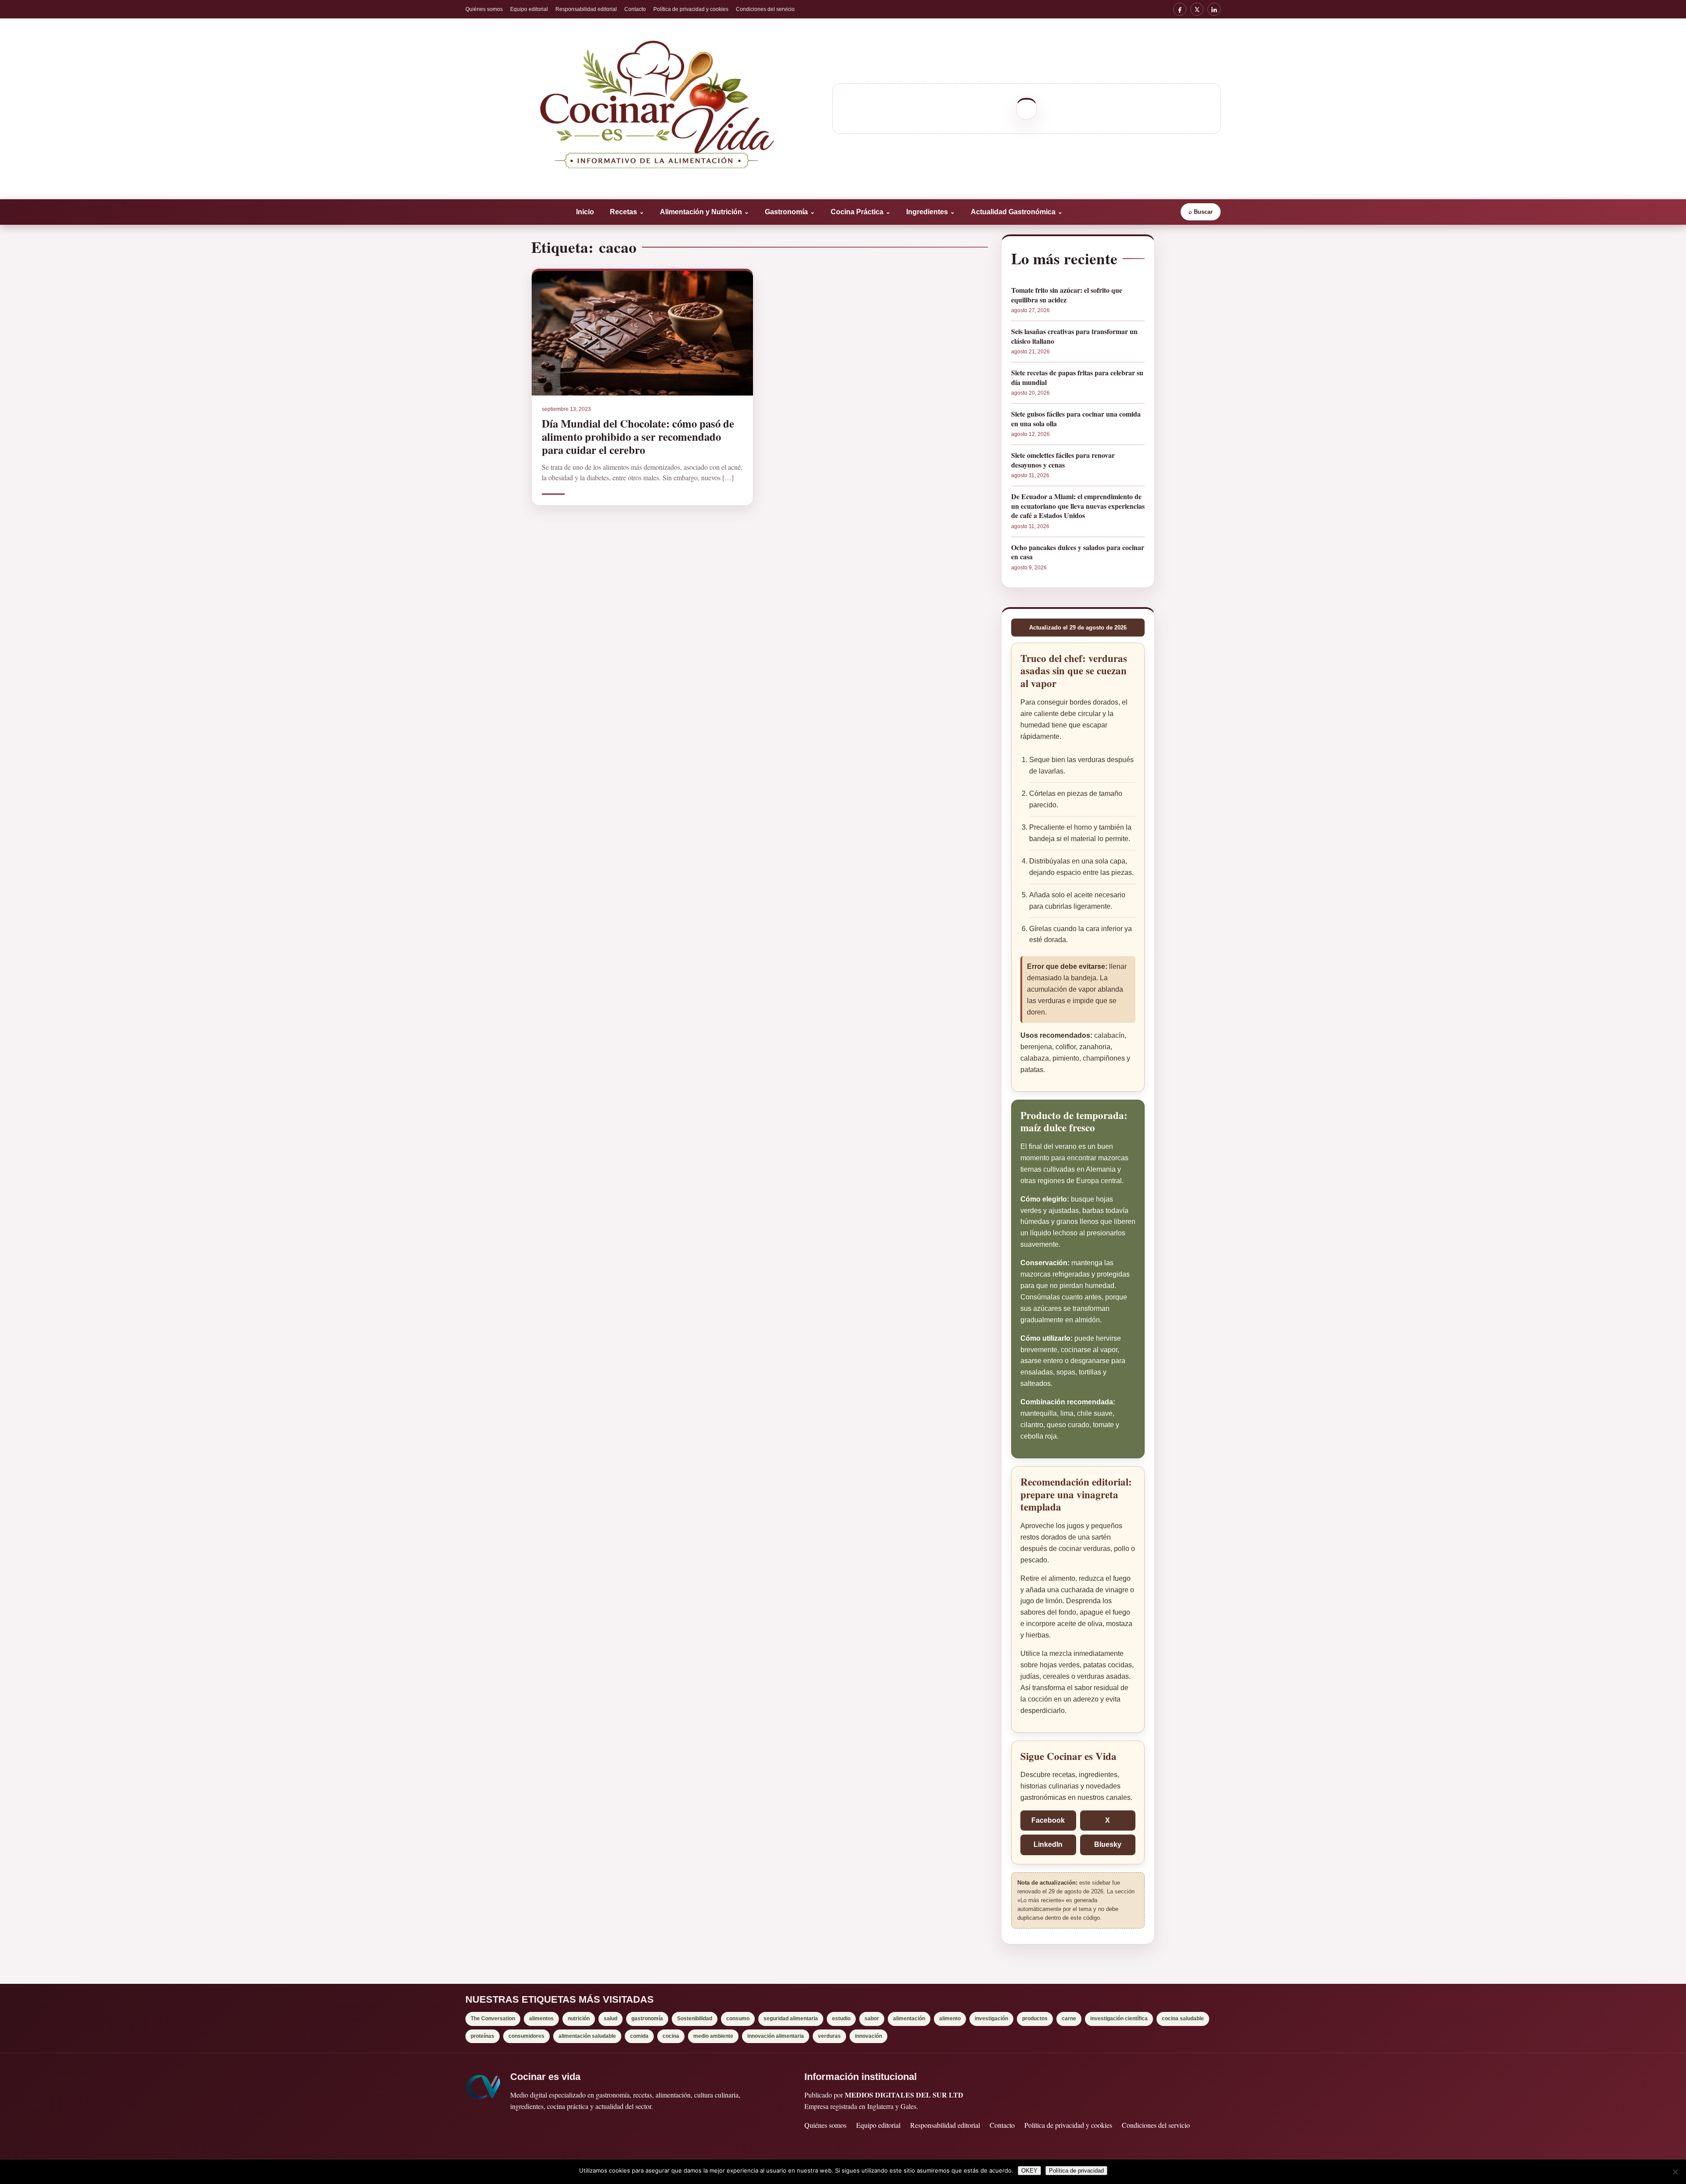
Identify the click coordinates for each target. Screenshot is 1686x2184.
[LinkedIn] (1214, 9)
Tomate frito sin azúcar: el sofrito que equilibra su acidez (1067, 295)
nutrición (579, 2018)
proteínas (483, 2036)
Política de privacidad (1076, 2171)
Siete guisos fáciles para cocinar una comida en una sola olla (1076, 419)
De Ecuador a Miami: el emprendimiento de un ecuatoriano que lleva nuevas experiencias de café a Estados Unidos (1078, 506)
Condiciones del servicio (765, 9)
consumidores (526, 2036)
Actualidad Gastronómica (1017, 212)
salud (611, 2018)
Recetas (627, 212)
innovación (868, 2036)
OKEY (1029, 2171)
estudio (841, 2018)
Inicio (585, 212)
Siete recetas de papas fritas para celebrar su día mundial (1077, 377)
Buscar (1201, 212)
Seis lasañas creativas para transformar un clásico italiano (1074, 336)
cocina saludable (1183, 2018)
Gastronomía (790, 212)
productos (1035, 2018)
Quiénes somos (484, 9)
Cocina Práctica (861, 212)
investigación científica (1119, 2018)
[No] (1675, 2172)
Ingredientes (931, 212)
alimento (950, 2018)
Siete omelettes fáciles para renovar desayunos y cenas (1063, 460)
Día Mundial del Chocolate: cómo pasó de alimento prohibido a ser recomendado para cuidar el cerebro (638, 436)
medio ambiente (713, 2036)
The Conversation (493, 2018)
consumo (738, 2018)
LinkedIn (1048, 1844)
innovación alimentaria (776, 2036)
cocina (671, 2036)
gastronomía (647, 2018)
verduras (829, 2036)
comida (639, 2036)
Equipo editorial (529, 9)
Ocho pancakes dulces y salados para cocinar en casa (1078, 552)
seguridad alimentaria (791, 2018)
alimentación (909, 2018)
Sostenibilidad (695, 2018)
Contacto (635, 9)
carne (1069, 2018)
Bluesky (1108, 1844)
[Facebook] (1180, 9)
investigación (991, 2018)
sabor (872, 2018)
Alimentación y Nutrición (704, 212)
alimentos (541, 2018)
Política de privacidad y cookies (691, 9)
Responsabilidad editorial (586, 9)
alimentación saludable (587, 2036)
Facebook (1048, 1820)
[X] (1197, 9)
